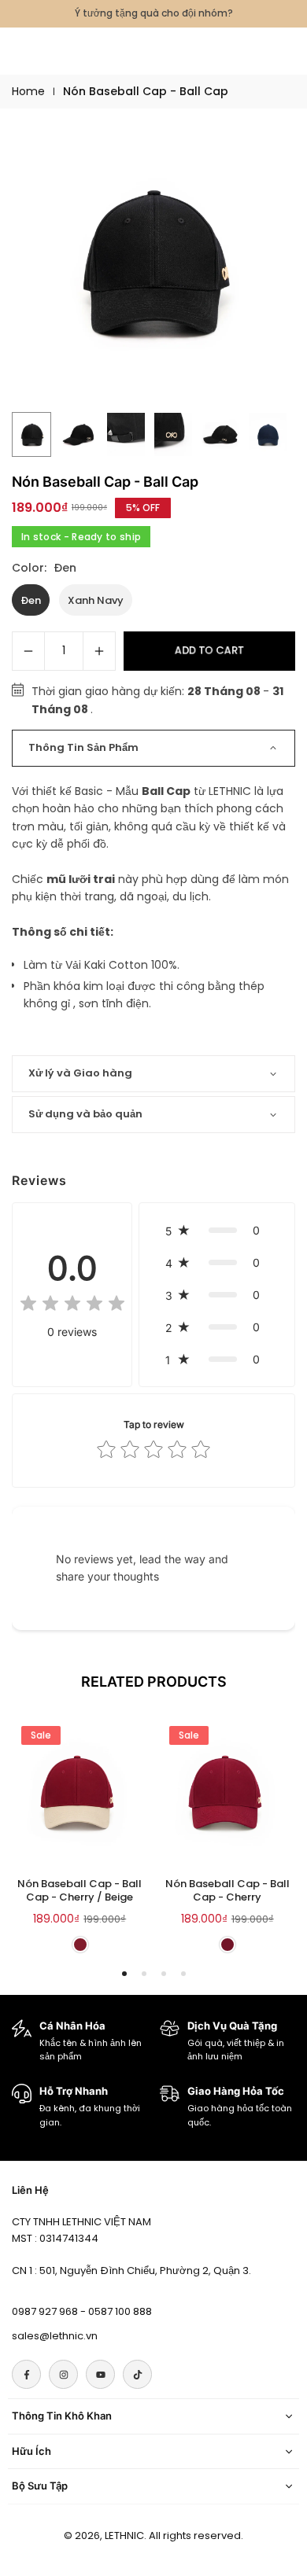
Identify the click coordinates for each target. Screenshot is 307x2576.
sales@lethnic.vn (55, 2336)
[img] (72, 1306)
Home (28, 91)
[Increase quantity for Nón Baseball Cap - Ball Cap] (99, 651)
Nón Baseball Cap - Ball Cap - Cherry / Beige (80, 1890)
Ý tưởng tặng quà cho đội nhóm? (154, 13)
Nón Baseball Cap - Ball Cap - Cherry (227, 1890)
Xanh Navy (96, 600)
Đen (31, 600)
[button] (217, 1230)
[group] (153, 262)
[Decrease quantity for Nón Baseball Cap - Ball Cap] (28, 651)
